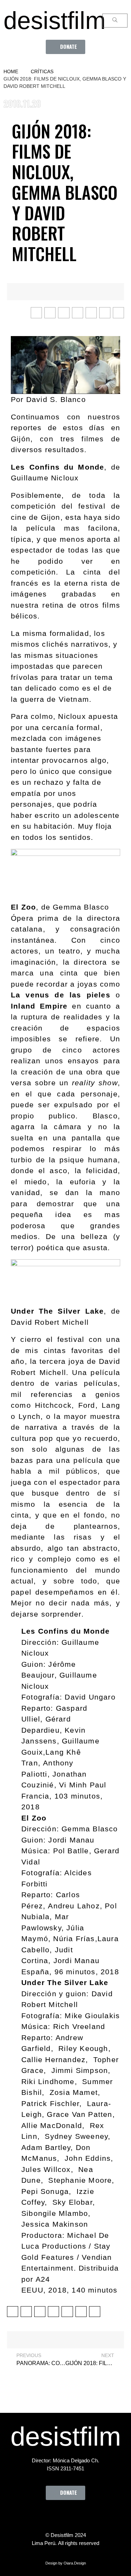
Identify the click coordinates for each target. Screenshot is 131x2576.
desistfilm (54, 21)
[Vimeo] (85, 2516)
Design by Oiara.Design (66, 2563)
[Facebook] (27, 2516)
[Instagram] (66, 2516)
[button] (65, 47)
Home (11, 71)
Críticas (42, 71)
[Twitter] (46, 2516)
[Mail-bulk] (104, 2516)
